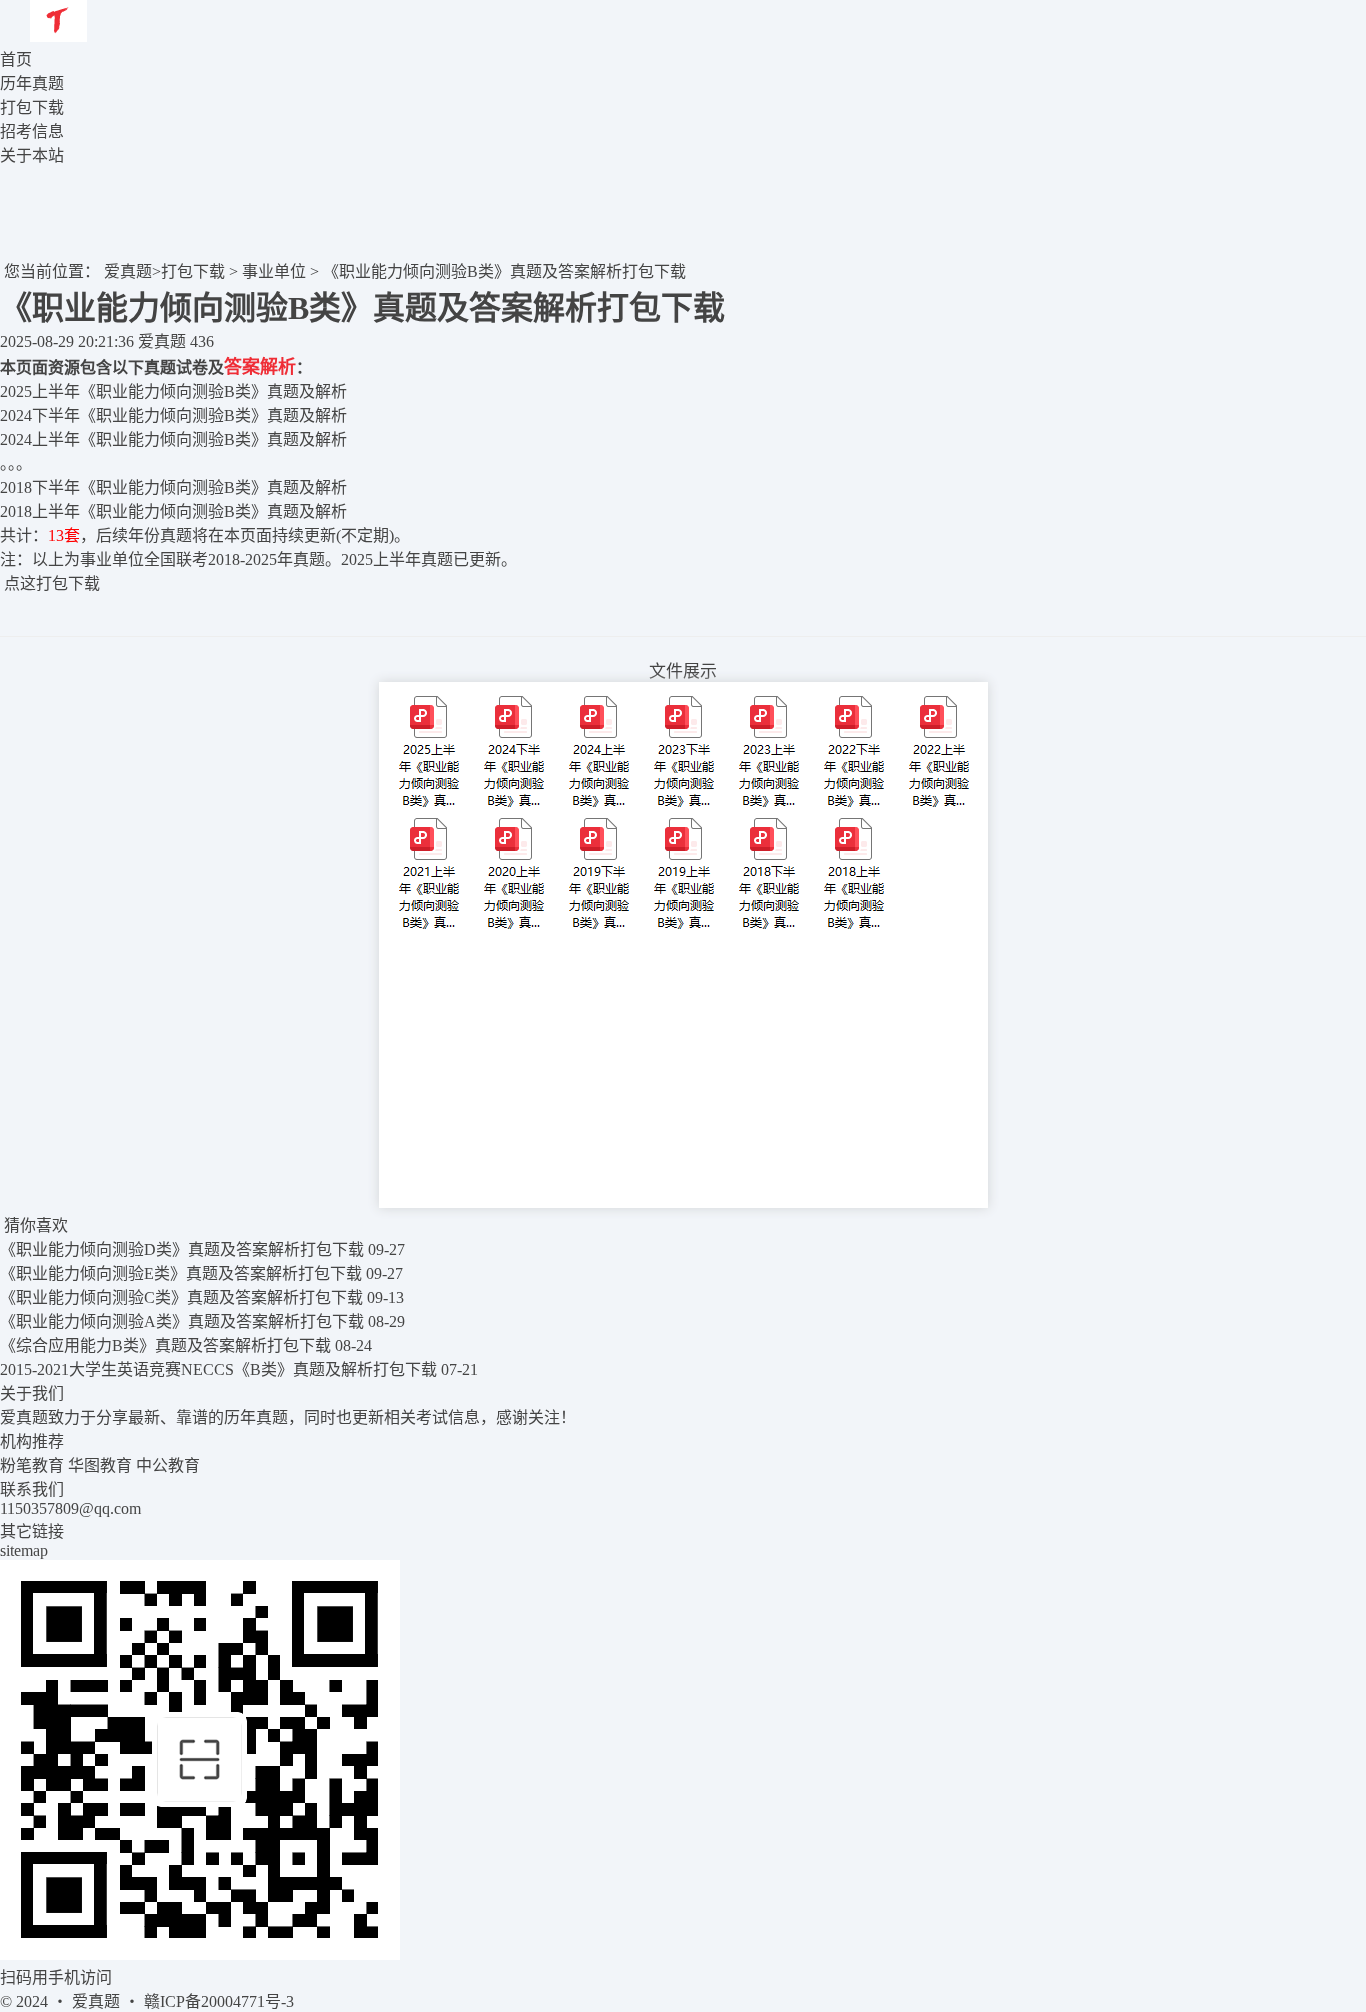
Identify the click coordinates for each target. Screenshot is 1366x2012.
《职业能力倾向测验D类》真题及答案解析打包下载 (182, 1249)
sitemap (24, 1550)
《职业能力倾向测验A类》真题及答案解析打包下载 (182, 1321)
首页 (16, 59)
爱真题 (128, 271)
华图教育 (100, 1465)
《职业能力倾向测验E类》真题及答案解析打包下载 (181, 1273)
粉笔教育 (32, 1465)
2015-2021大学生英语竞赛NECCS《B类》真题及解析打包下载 (218, 1369)
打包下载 (193, 271)
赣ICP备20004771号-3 (219, 2001)
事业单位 (274, 271)
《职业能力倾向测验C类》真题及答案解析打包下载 (181, 1297)
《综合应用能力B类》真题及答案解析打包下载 (165, 1345)
